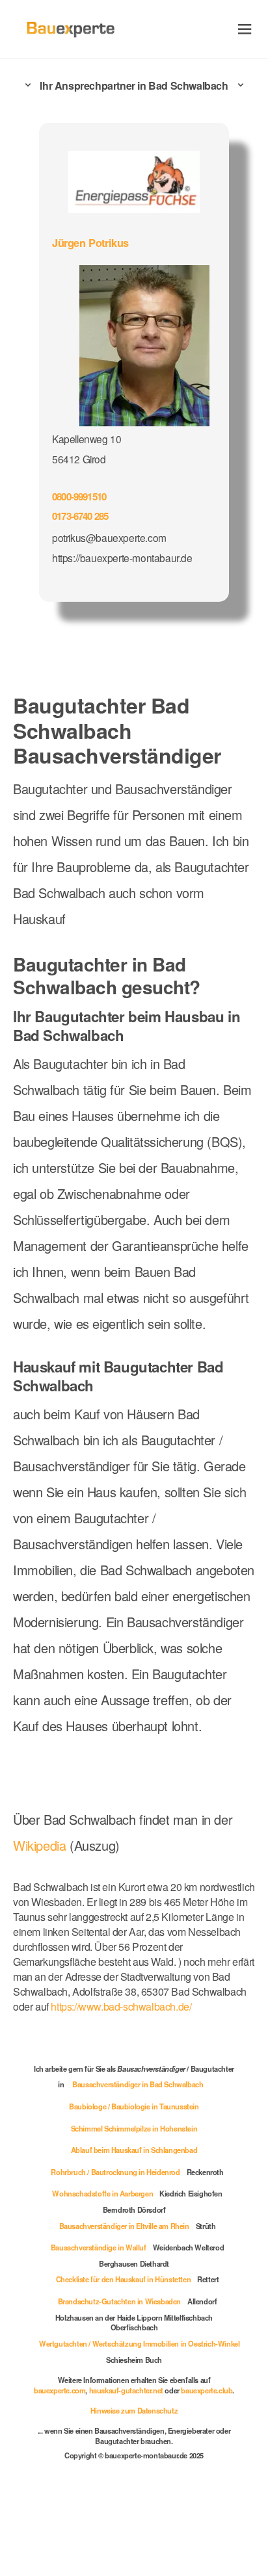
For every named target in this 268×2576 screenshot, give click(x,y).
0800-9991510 (79, 496)
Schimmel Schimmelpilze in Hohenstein (134, 2128)
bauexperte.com (60, 2390)
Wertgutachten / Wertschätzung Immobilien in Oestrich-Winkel (139, 2343)
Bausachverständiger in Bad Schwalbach (138, 2084)
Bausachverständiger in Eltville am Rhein (124, 2226)
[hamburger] (245, 29)
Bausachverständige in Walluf (99, 2247)
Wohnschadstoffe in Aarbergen (102, 2193)
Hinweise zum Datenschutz (134, 2410)
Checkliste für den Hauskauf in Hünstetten (124, 2279)
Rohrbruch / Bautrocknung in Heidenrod (115, 2172)
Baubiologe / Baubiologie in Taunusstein (134, 2106)
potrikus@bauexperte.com (109, 537)
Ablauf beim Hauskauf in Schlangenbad (134, 2150)
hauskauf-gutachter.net (126, 2390)
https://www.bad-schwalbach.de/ (121, 2006)
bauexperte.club (207, 2390)
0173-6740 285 (80, 516)
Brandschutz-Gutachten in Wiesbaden (119, 2301)
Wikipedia (41, 1845)
